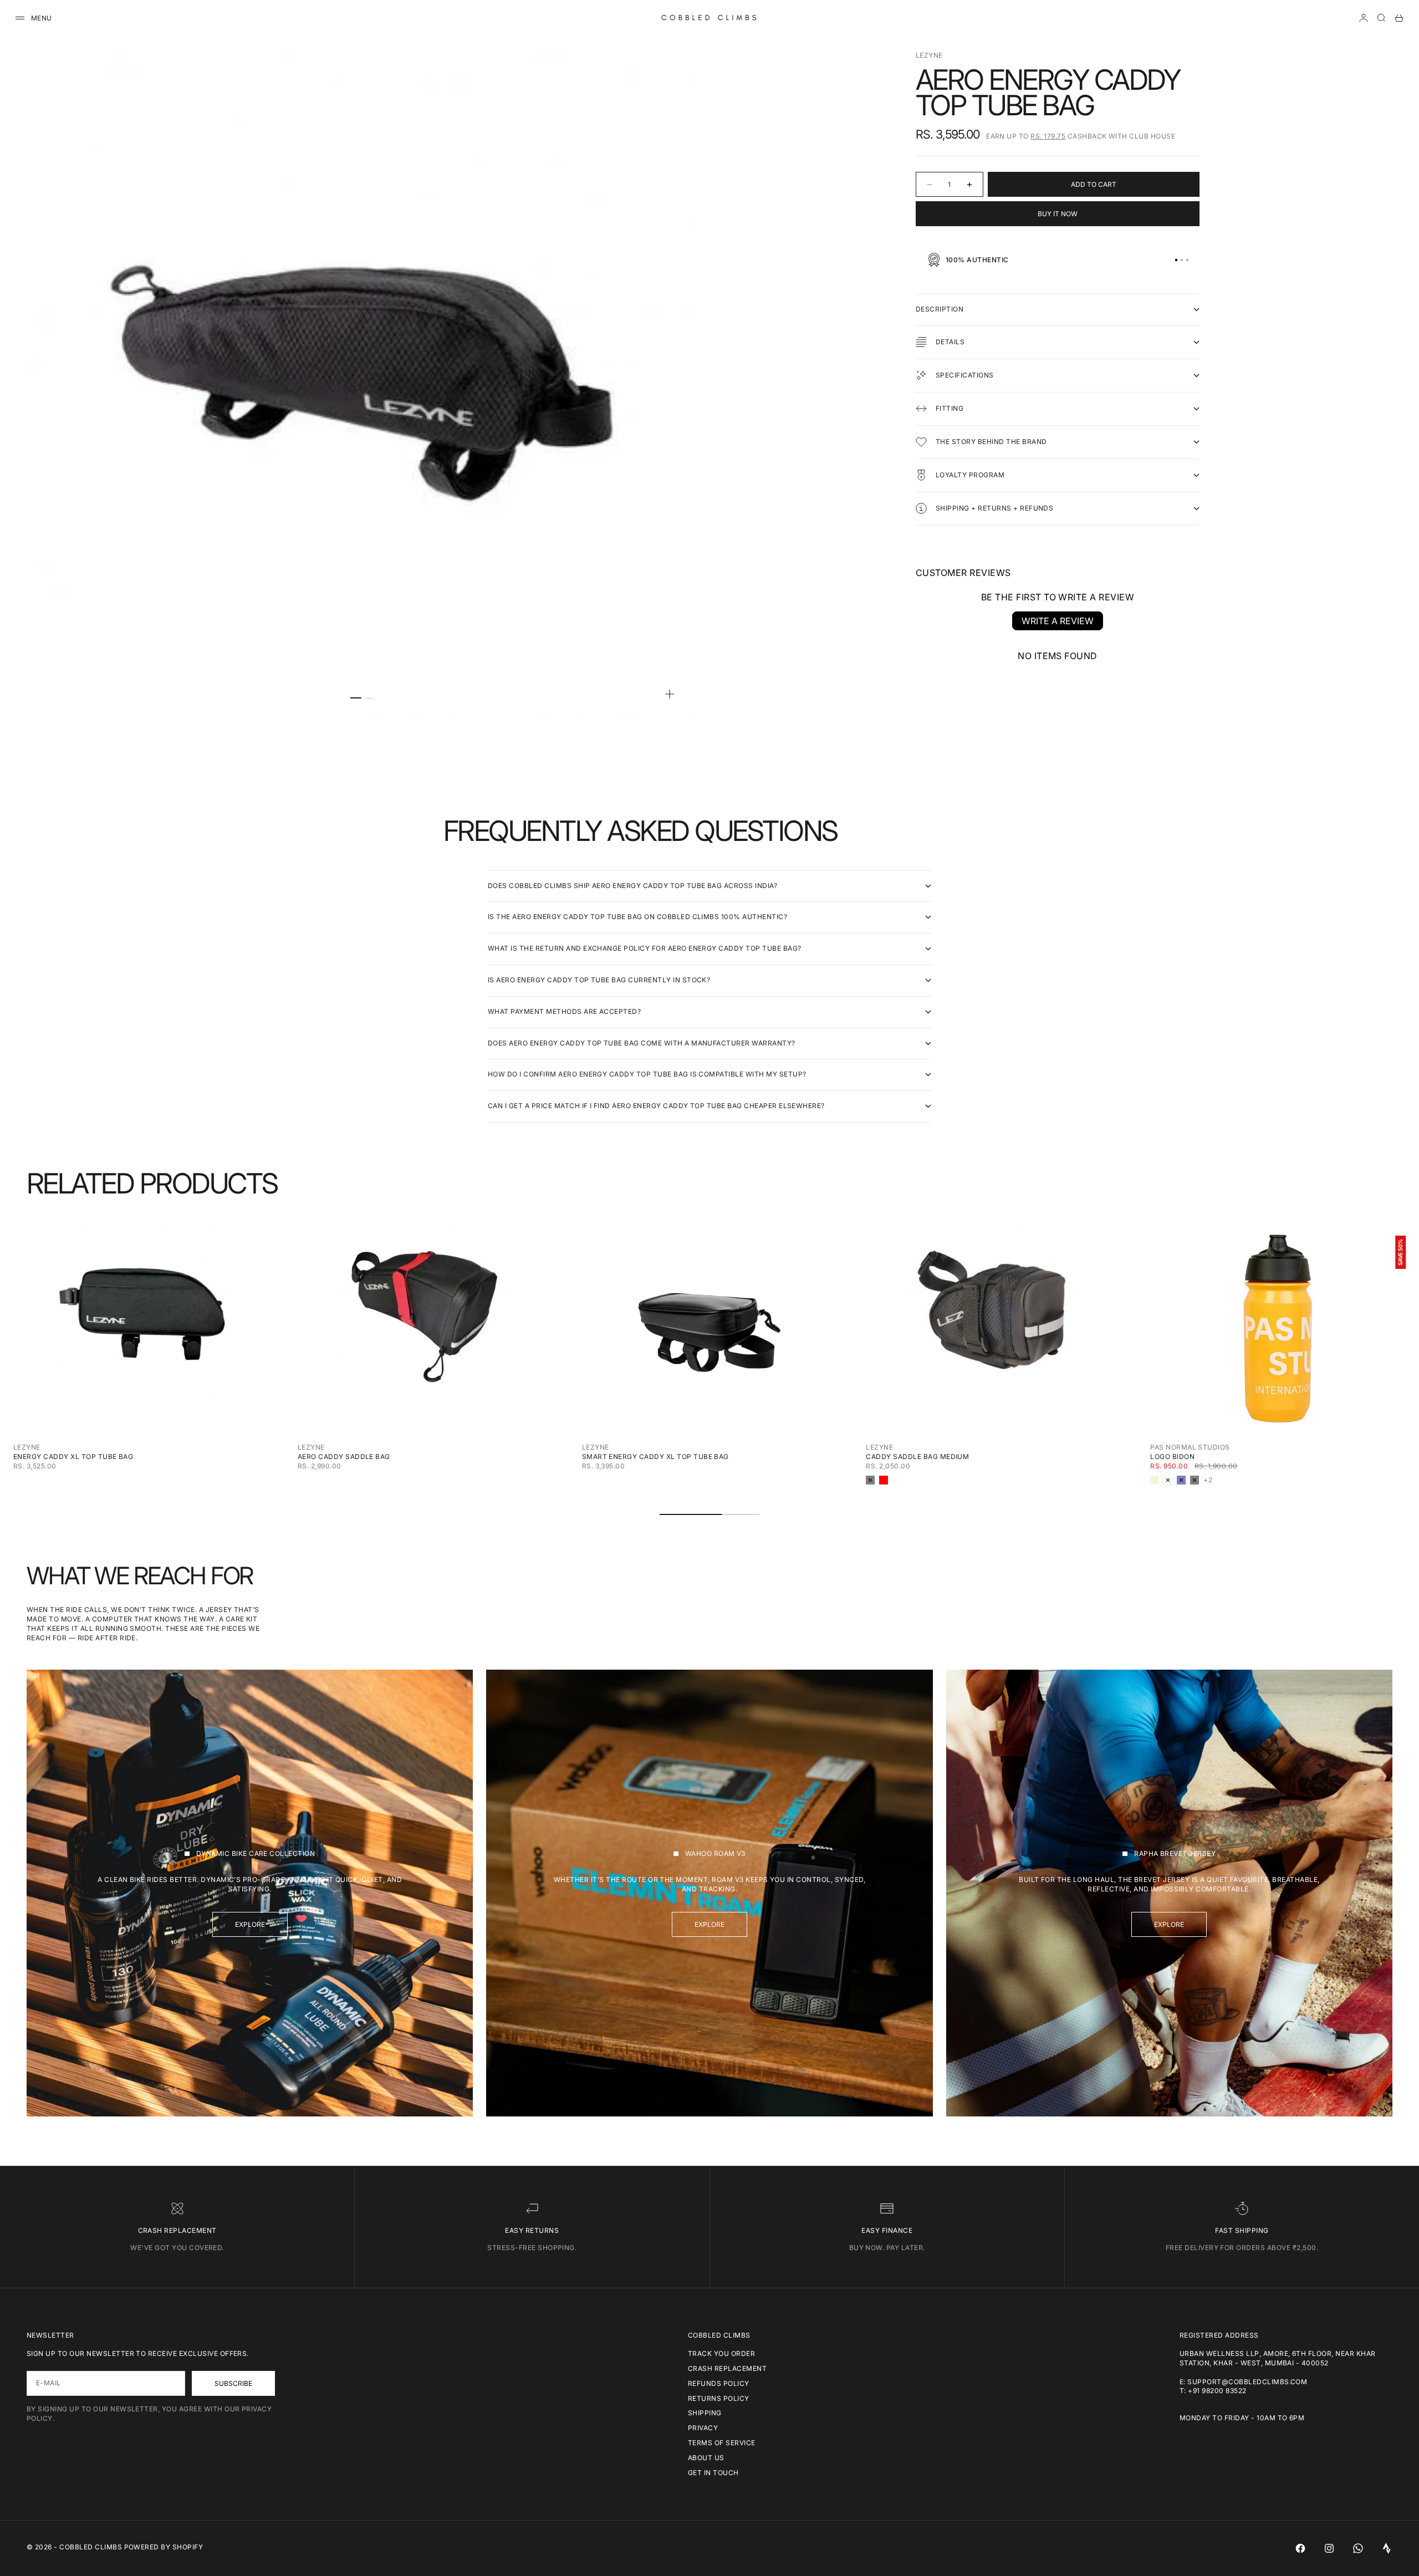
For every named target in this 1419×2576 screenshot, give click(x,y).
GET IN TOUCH (713, 2473)
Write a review (1058, 621)
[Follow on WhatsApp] (1358, 2548)
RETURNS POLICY (719, 2398)
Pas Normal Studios (1190, 1447)
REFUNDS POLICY (719, 2383)
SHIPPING (705, 2413)
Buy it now (1058, 214)
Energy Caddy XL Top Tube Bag (73, 1457)
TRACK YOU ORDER (721, 2353)
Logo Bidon (1172, 1457)
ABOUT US (706, 2458)
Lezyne (929, 55)
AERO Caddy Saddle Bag (344, 1457)
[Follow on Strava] (1387, 2548)
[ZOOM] (670, 694)
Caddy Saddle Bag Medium (917, 1457)
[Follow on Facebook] (1300, 2548)
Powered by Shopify (164, 2547)
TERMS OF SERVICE (722, 2443)
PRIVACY (703, 2428)
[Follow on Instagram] (1329, 2548)
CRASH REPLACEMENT (727, 2368)
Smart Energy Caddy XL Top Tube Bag (655, 1457)
